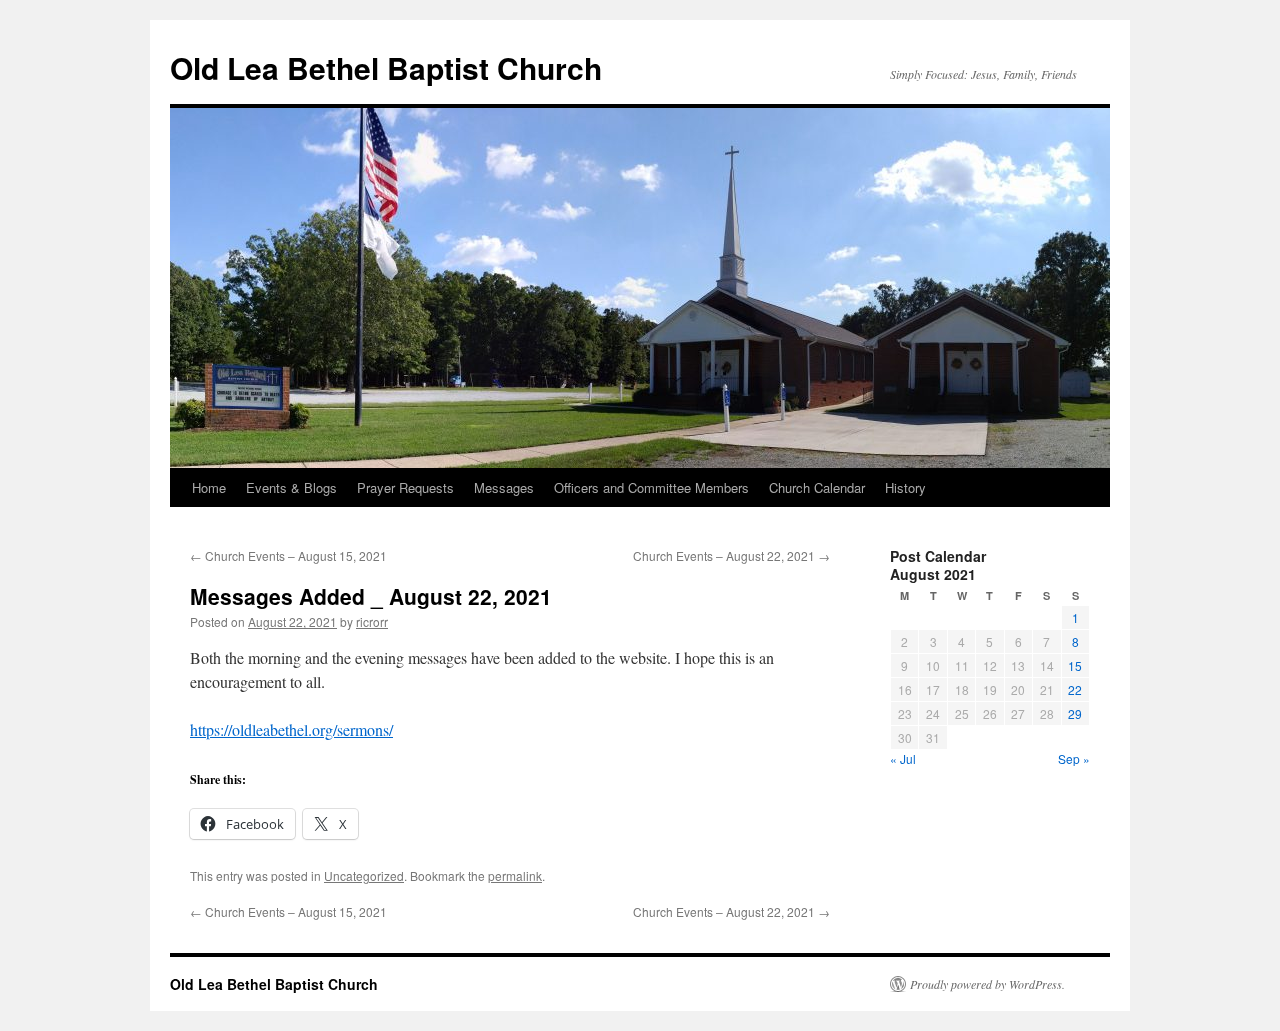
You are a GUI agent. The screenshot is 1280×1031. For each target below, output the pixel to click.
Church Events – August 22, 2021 (731, 555)
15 (1075, 665)
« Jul (903, 758)
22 (1075, 689)
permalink (515, 875)
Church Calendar (817, 487)
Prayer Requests (405, 487)
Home (209, 487)
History (905, 487)
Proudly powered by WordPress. (987, 984)
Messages (504, 487)
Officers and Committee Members (651, 487)
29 (1075, 713)
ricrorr (372, 621)
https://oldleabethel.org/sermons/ (291, 729)
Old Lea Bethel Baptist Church (386, 67)
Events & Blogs (291, 487)
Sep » (1074, 758)
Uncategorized (364, 875)
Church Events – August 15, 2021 (288, 555)
